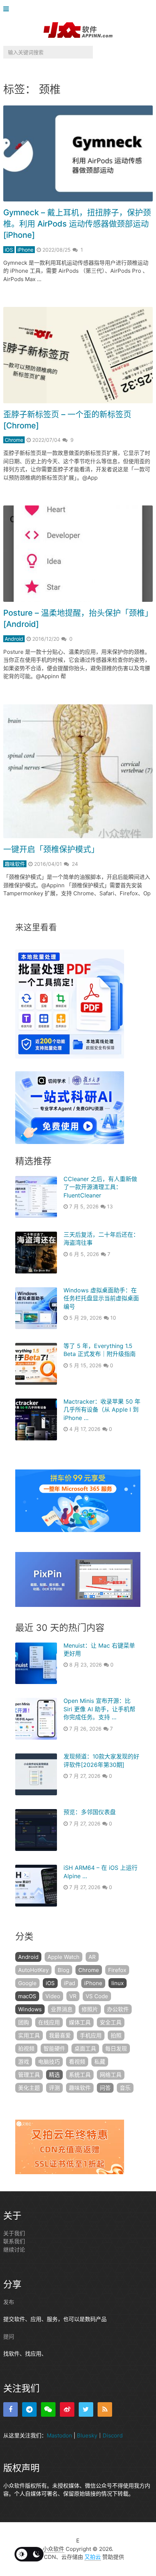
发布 (9, 2302)
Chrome (14, 440)
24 (75, 864)
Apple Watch (63, 1957)
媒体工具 (80, 2022)
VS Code (97, 1996)
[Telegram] (29, 2409)
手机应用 (91, 2035)
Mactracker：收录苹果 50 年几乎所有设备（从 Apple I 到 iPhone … (102, 1410)
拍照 (116, 2035)
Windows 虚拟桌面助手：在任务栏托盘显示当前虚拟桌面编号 (101, 1298)
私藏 (100, 2062)
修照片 (90, 2009)
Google (27, 1983)
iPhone (25, 250)
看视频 (77, 2062)
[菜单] (8, 9)
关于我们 (14, 2233)
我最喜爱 (60, 2035)
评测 (54, 2088)
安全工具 (111, 2022)
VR (73, 1996)
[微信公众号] (48, 2409)
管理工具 (29, 2075)
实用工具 (29, 2035)
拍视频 (26, 2049)
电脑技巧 (49, 2062)
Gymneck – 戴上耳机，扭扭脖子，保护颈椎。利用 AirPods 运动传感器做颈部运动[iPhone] (77, 224)
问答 (105, 2088)
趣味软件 (15, 864)
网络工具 (111, 2075)
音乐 (125, 2088)
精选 (54, 2075)
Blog (63, 1970)
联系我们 (14, 2241)
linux (118, 1983)
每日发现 (116, 2049)
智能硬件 (54, 2049)
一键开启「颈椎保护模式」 (51, 849)
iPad (69, 1983)
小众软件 (53, 2549)
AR (92, 1957)
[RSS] (105, 2409)
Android (14, 639)
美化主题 (29, 2088)
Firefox (117, 1970)
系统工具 (80, 2075)
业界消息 (62, 2009)
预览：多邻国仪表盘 (90, 1812)
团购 (24, 2022)
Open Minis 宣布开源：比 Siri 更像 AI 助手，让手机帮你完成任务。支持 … (99, 1709)
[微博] (67, 2409)
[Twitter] (86, 2409)
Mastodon (59, 2435)
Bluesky (87, 2435)
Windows (30, 2009)
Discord (113, 2435)
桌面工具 (85, 2049)
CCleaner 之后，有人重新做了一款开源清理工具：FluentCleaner (100, 1187)
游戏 (24, 2062)
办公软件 (118, 2009)
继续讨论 (14, 2250)
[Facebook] (11, 2409)
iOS (9, 250)
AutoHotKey (33, 1970)
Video (53, 1996)
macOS (27, 1996)
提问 (9, 2337)
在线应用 (49, 2022)
